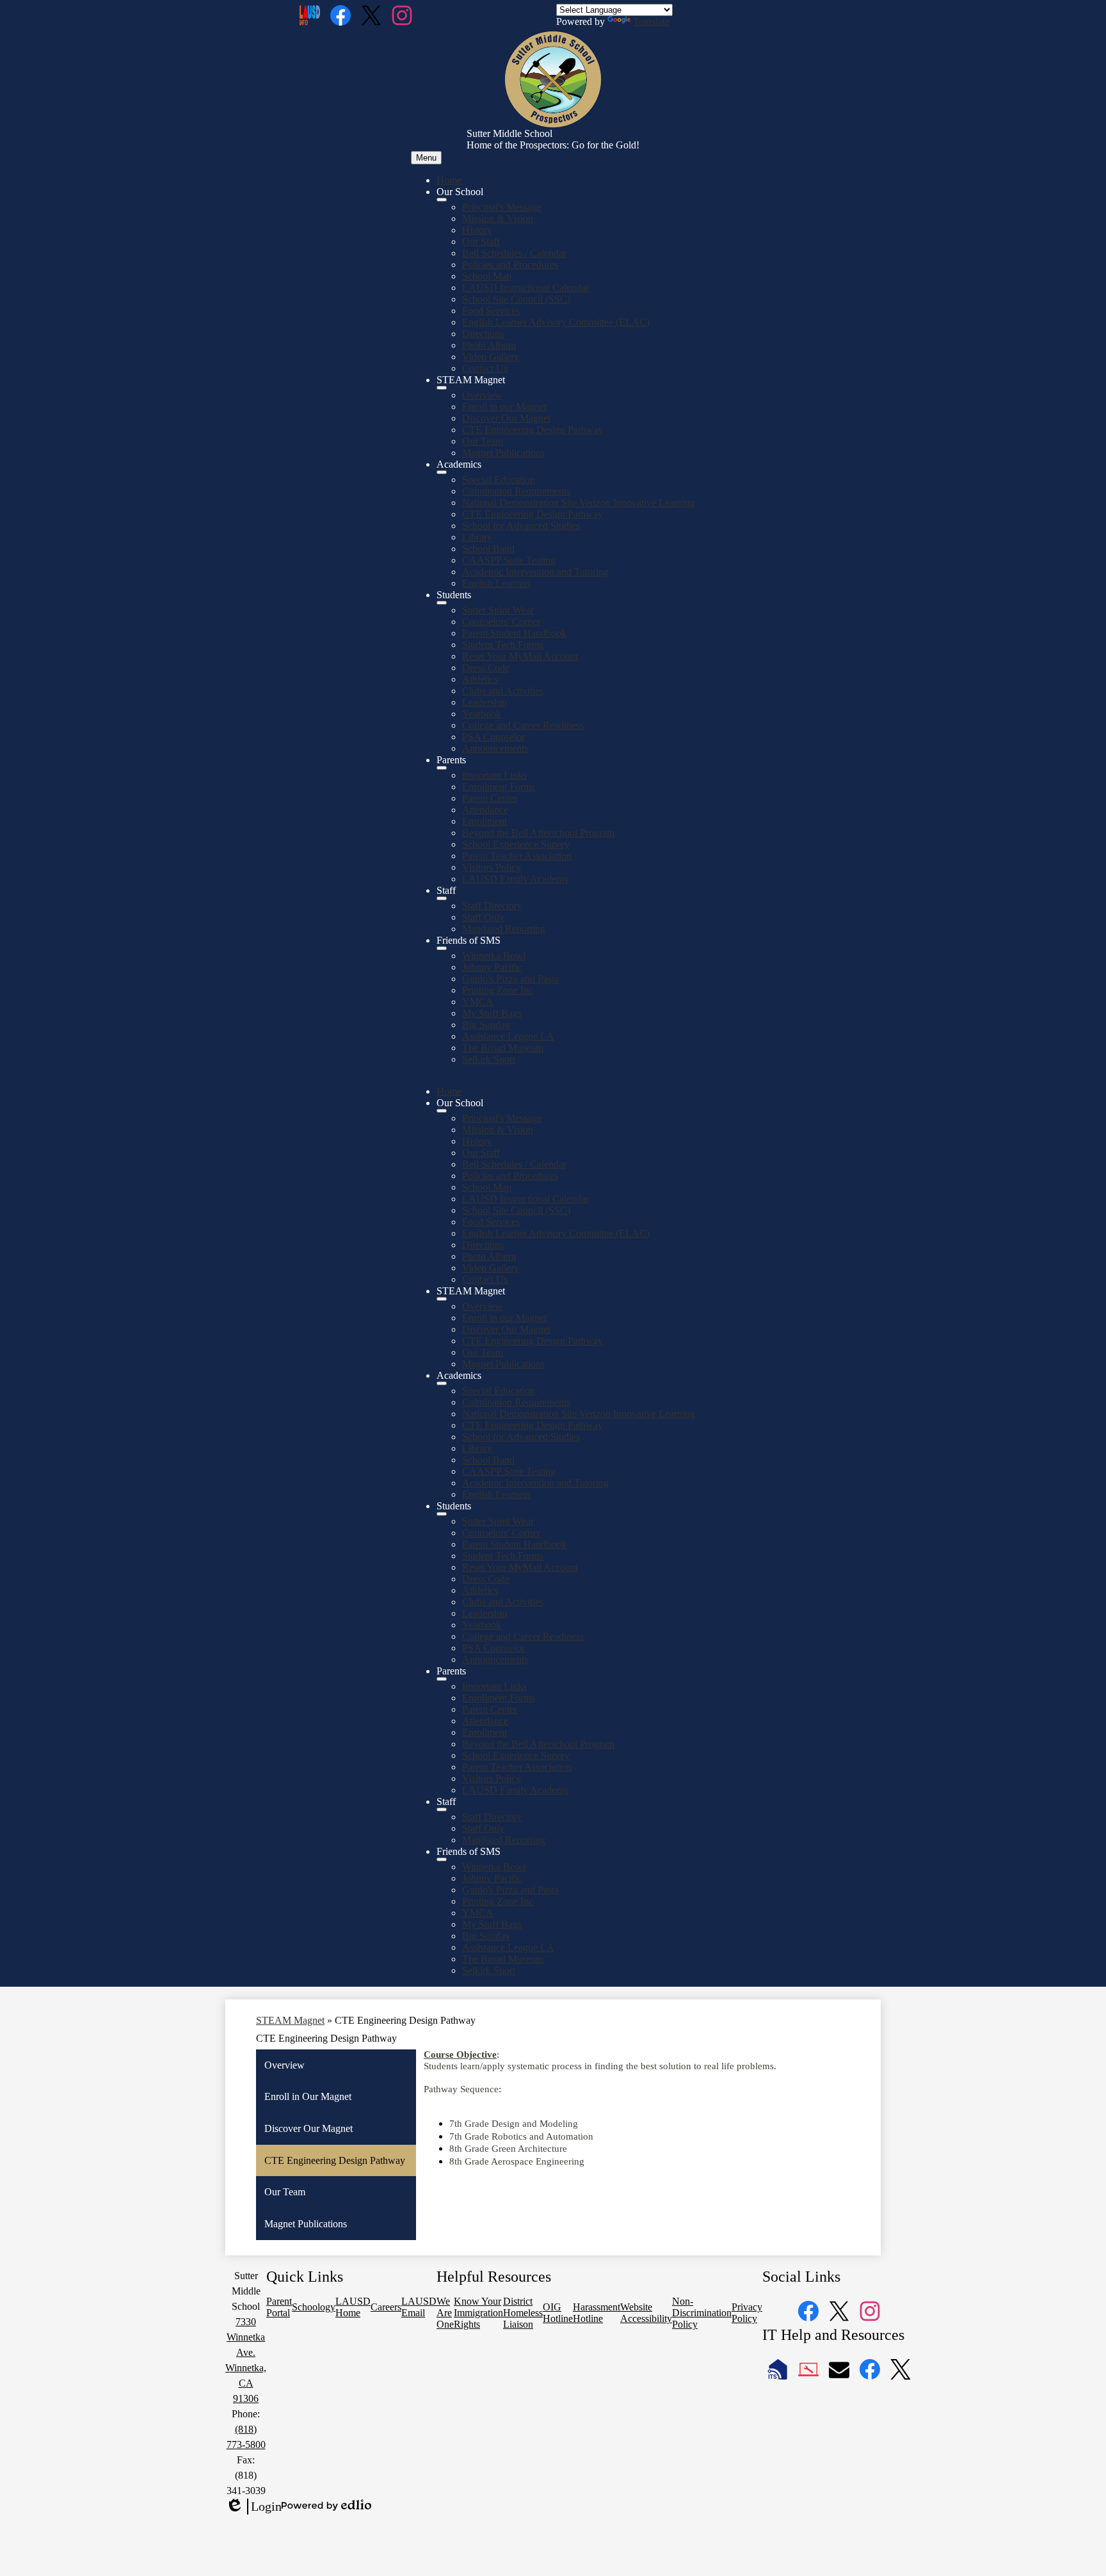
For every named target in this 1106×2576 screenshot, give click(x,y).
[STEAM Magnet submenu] (442, 388)
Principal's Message (502, 207)
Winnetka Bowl (494, 956)
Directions (483, 334)
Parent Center (490, 798)
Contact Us (485, 368)
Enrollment (485, 821)
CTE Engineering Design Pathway (533, 430)
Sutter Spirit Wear (498, 610)
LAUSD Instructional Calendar (525, 288)
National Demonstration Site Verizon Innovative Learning (579, 503)
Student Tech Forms (503, 645)
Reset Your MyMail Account (520, 656)
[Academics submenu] (442, 472)
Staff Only (483, 917)
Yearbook (482, 714)
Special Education (499, 480)
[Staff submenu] (442, 898)
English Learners (496, 583)
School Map (487, 276)
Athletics (480, 679)
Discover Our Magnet (506, 418)
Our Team (483, 441)
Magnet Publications (503, 453)
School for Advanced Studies (521, 526)
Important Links (494, 775)
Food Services (491, 311)
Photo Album (489, 345)
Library (477, 537)
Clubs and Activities (503, 691)
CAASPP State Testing (509, 560)
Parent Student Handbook (514, 633)
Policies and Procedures (510, 265)
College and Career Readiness (523, 725)
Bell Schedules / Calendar (514, 253)
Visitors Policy (492, 867)
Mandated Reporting (504, 929)
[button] (442, 1111)
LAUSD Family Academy (516, 879)
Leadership (485, 702)
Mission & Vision (498, 219)
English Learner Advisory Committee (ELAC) (556, 322)
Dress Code (486, 668)
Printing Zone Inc (498, 990)
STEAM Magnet (290, 2020)
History (477, 230)
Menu (426, 158)
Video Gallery (491, 357)
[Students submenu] (442, 603)
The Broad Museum (503, 1048)
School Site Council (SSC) (516, 299)
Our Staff (481, 242)
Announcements (495, 748)
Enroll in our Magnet (504, 407)
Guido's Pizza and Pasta (510, 979)
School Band (488, 549)
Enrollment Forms (499, 787)
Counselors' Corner (501, 622)
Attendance (485, 810)
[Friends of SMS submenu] (442, 948)
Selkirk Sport (489, 1059)
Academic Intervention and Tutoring (535, 572)
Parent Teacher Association (517, 856)
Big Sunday (486, 1025)
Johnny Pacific (492, 967)
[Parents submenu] (442, 768)
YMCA (478, 1002)
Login (253, 2507)
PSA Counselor (493, 737)
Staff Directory (492, 906)
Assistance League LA (508, 1036)
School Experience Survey (516, 844)
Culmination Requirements (516, 491)
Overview (482, 395)
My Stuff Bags (492, 1013)
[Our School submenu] (442, 200)
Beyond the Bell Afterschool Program (538, 833)
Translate (651, 21)
